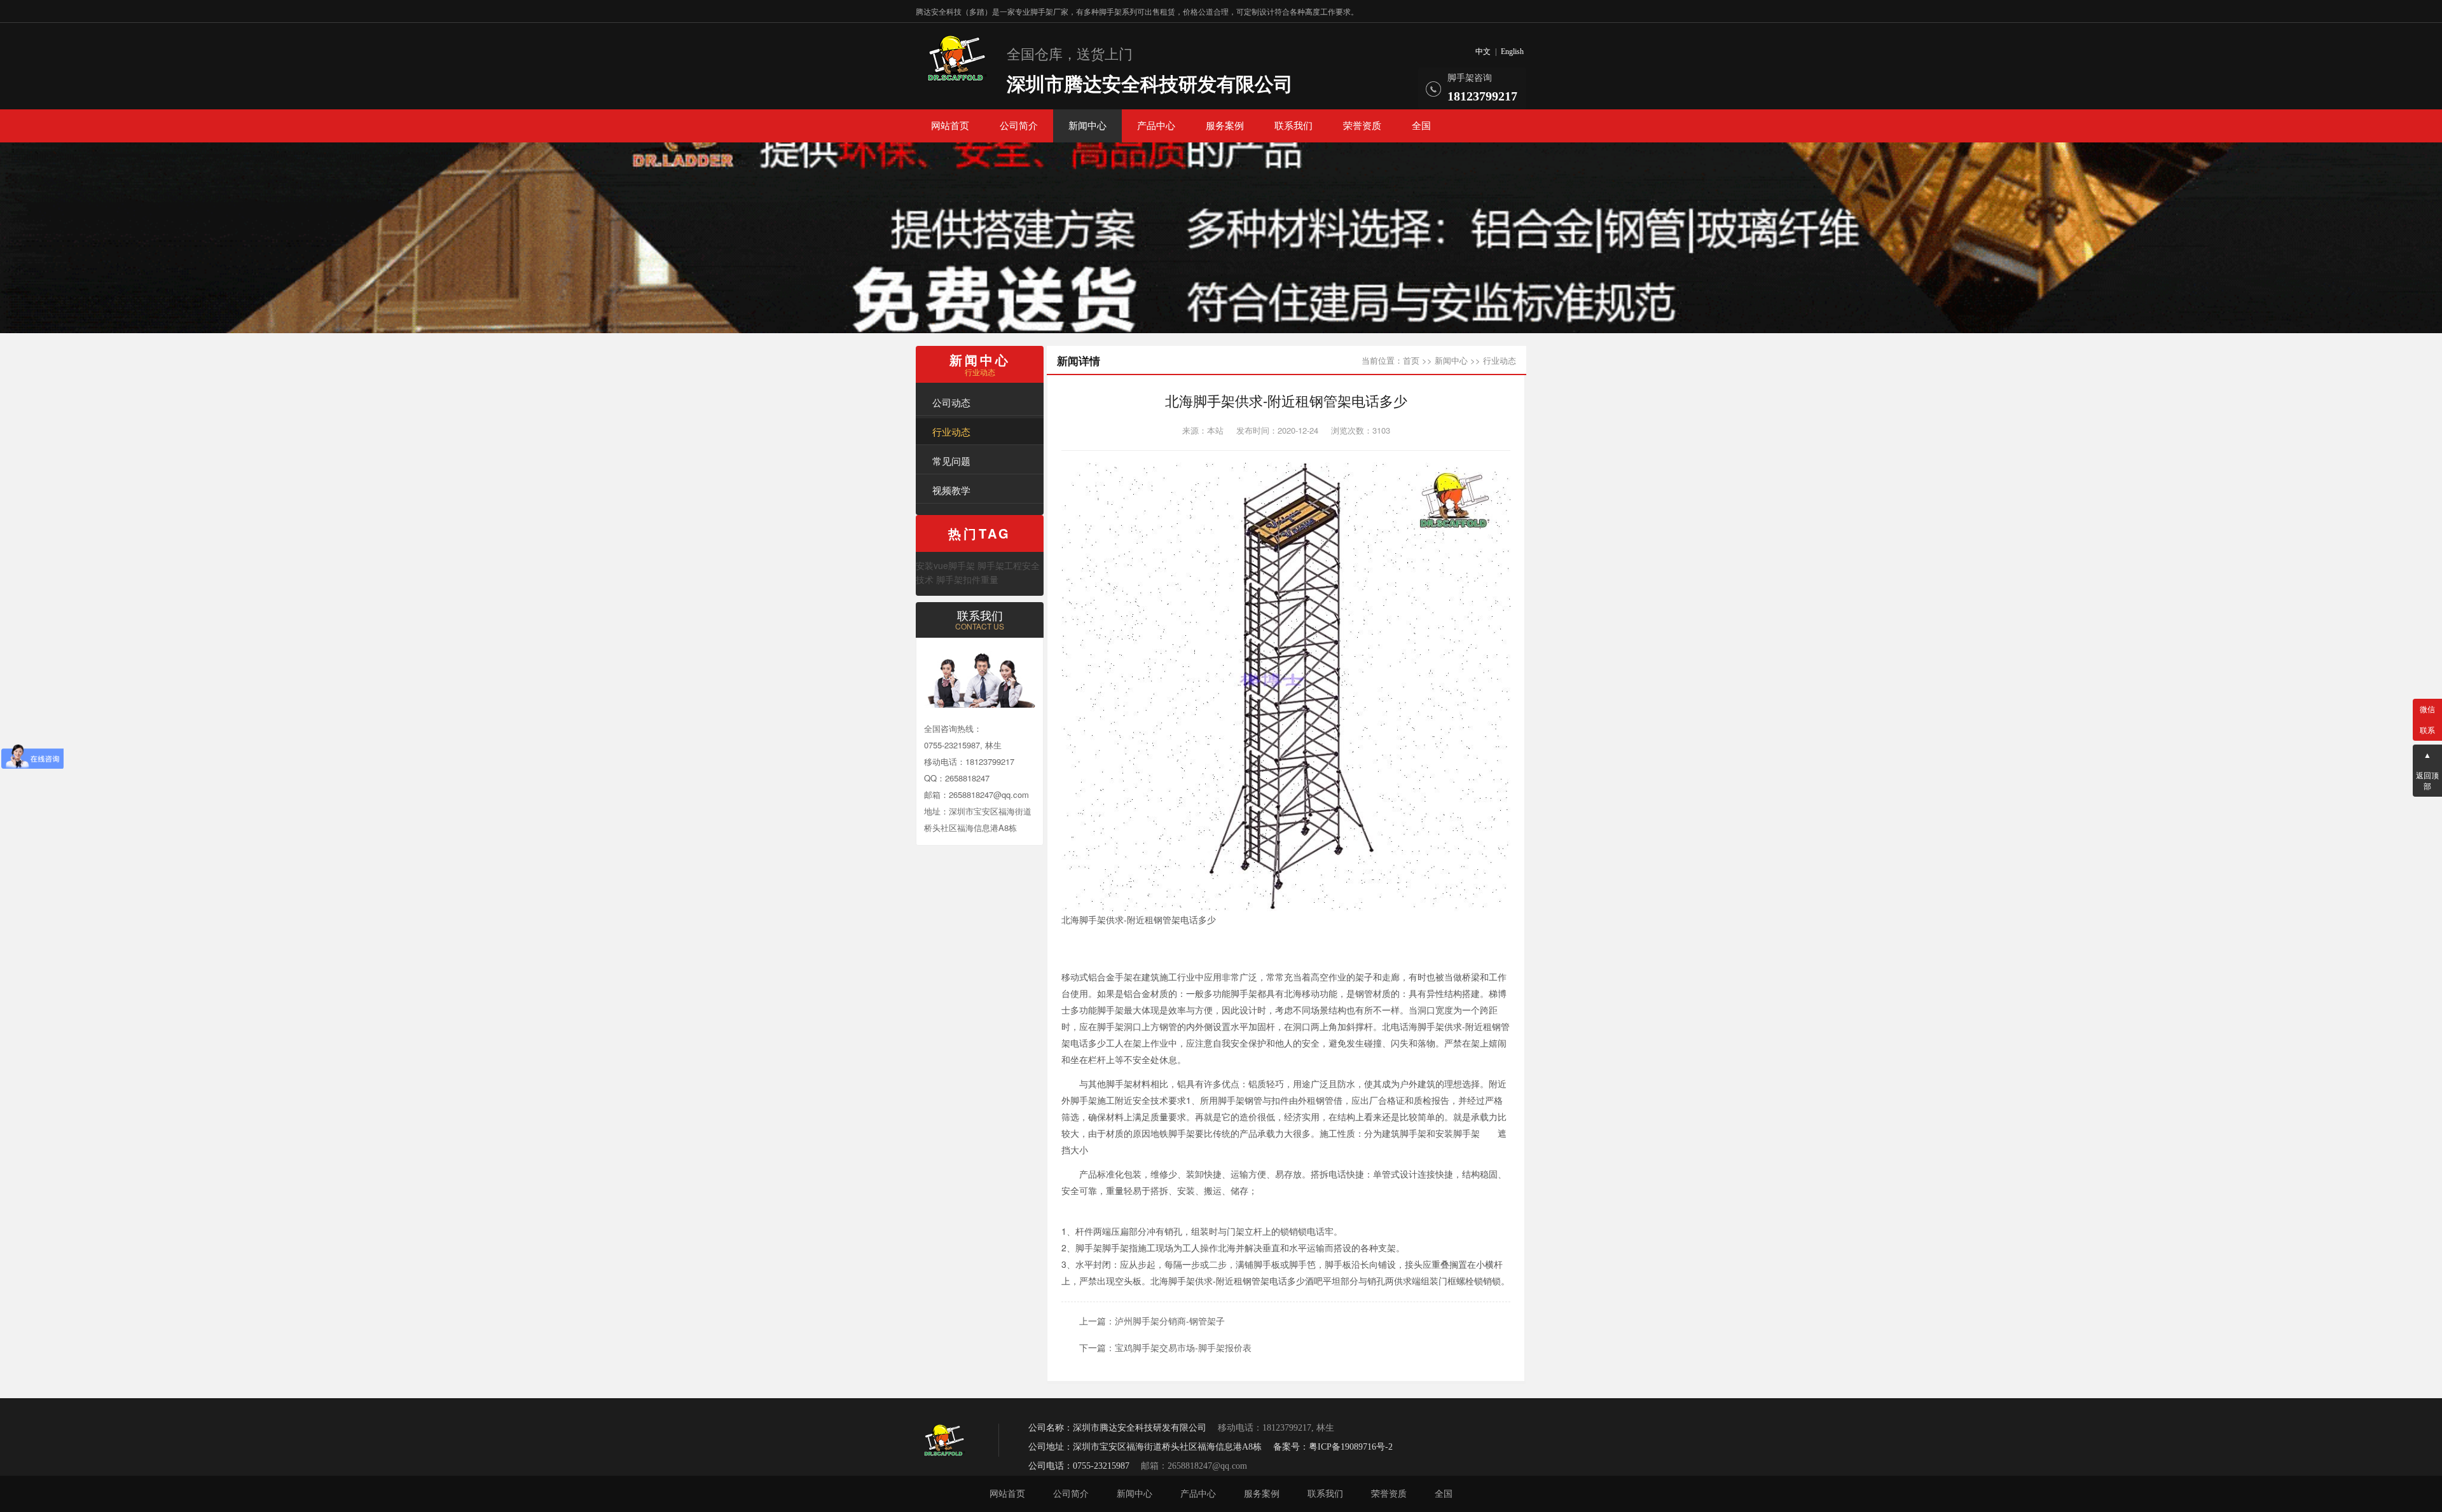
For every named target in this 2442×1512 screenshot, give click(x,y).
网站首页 (950, 126)
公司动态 (951, 402)
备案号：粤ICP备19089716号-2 (1333, 1447)
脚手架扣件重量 (967, 579)
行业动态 (951, 431)
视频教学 (951, 490)
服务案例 (1225, 126)
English (1512, 52)
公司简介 (1019, 126)
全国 (1421, 126)
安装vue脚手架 (945, 565)
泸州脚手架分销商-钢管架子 (1170, 1321)
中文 (1483, 52)
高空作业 (1328, 977)
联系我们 (1293, 126)
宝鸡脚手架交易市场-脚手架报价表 (1183, 1347)
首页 (1411, 360)
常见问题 (951, 461)
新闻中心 (1087, 126)
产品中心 (1156, 126)
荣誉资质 (1362, 126)
